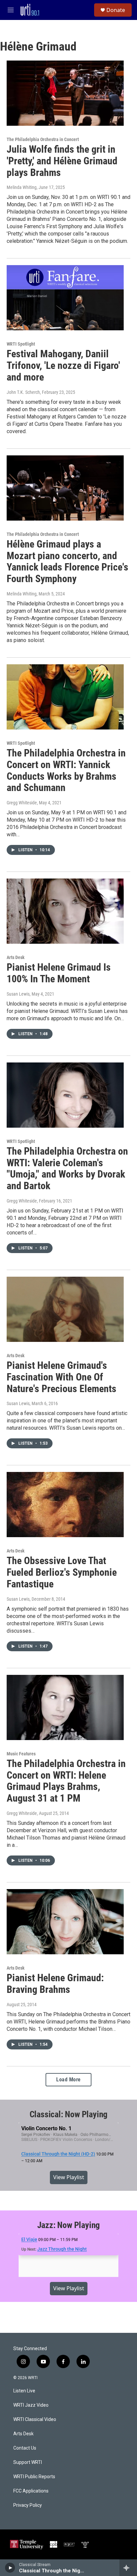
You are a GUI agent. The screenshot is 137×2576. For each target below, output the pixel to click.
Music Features (21, 1754)
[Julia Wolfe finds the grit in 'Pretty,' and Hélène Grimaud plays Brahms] (65, 93)
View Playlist (69, 2177)
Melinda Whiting (22, 187)
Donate (116, 10)
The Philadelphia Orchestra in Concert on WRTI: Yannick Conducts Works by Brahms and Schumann (66, 770)
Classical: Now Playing (69, 2114)
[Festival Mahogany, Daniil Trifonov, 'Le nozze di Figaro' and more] (65, 298)
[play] (10, 2568)
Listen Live (24, 2391)
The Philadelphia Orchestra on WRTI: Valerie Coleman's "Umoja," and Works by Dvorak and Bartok (67, 1168)
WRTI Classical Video (35, 2419)
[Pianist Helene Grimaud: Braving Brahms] (65, 1922)
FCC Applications (31, 2491)
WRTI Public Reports (34, 2477)
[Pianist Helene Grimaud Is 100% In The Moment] (65, 911)
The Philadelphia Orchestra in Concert (43, 139)
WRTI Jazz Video (31, 2405)
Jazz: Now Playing (69, 2225)
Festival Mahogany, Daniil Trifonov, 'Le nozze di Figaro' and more (63, 365)
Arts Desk (16, 957)
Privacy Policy (28, 2505)
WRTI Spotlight (21, 344)
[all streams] (128, 2568)
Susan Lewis (18, 994)
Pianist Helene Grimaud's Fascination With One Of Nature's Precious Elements (62, 1377)
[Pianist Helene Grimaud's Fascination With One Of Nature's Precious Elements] (65, 1309)
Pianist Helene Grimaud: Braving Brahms (55, 1984)
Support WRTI (28, 2462)
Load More (68, 2080)
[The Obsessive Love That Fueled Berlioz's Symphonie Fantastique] (65, 1505)
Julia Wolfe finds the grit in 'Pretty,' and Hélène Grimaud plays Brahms (62, 161)
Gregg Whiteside (22, 803)
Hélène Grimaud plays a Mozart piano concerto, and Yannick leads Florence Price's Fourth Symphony (68, 561)
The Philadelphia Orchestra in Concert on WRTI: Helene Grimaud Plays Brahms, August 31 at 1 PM (66, 1781)
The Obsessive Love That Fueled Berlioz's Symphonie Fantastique (62, 1572)
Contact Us (25, 2448)
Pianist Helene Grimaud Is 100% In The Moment (59, 973)
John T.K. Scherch (23, 392)
